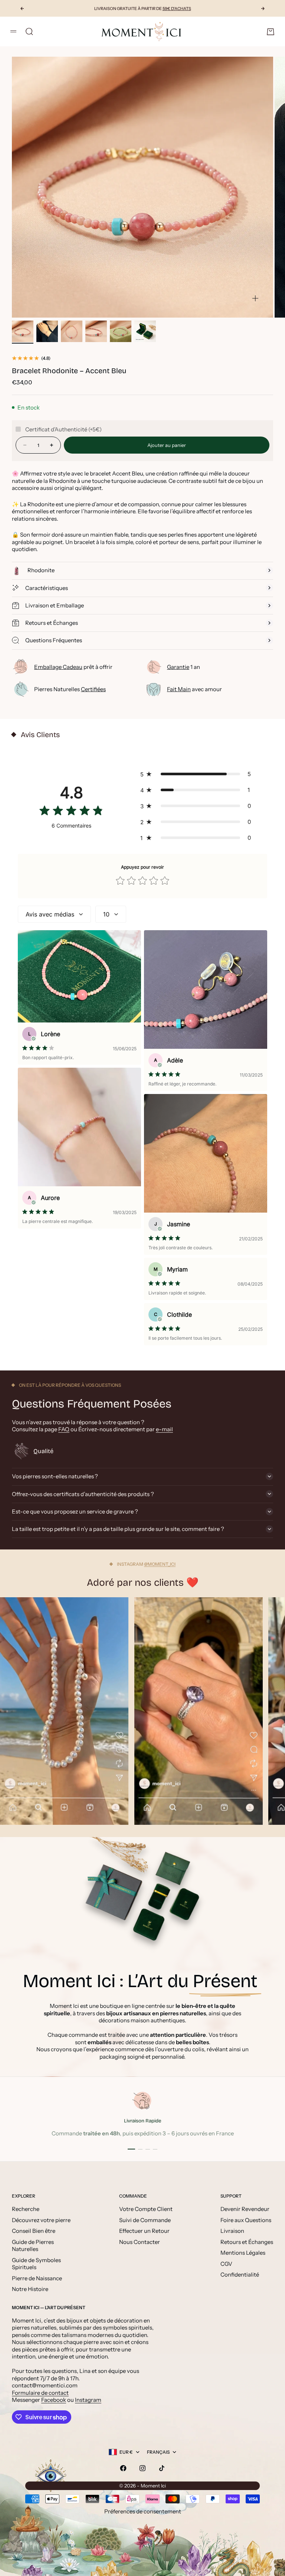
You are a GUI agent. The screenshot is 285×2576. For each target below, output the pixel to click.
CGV (226, 2264)
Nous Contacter (140, 2242)
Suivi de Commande (145, 2220)
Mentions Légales (243, 2253)
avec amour (194, 689)
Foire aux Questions (246, 2220)
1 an (184, 667)
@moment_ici (160, 1564)
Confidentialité (240, 2275)
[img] (71, 812)
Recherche (26, 2209)
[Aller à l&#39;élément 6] (145, 331)
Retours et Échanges (247, 2242)
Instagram (88, 2400)
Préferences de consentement (143, 2511)
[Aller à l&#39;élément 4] (96, 331)
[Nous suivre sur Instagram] (142, 2468)
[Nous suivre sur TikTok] (162, 2468)
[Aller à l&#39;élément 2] (47, 331)
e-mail (164, 1429)
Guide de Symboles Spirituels (36, 2264)
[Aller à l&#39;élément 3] (72, 331)
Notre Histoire (30, 2289)
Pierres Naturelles (70, 689)
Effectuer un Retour (144, 2231)
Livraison (232, 2231)
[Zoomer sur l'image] (255, 298)
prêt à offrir (73, 667)
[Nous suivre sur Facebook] (123, 2468)
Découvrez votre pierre (41, 2220)
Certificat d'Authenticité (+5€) (63, 429)
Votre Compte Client (146, 2209)
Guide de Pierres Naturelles (33, 2246)
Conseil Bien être (34, 2231)
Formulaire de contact (40, 2393)
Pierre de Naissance (37, 2278)
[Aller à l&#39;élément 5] (121, 331)
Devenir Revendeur (245, 2209)
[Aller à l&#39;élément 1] (23, 331)
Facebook (54, 2400)
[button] (198, 774)
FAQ (64, 1429)
